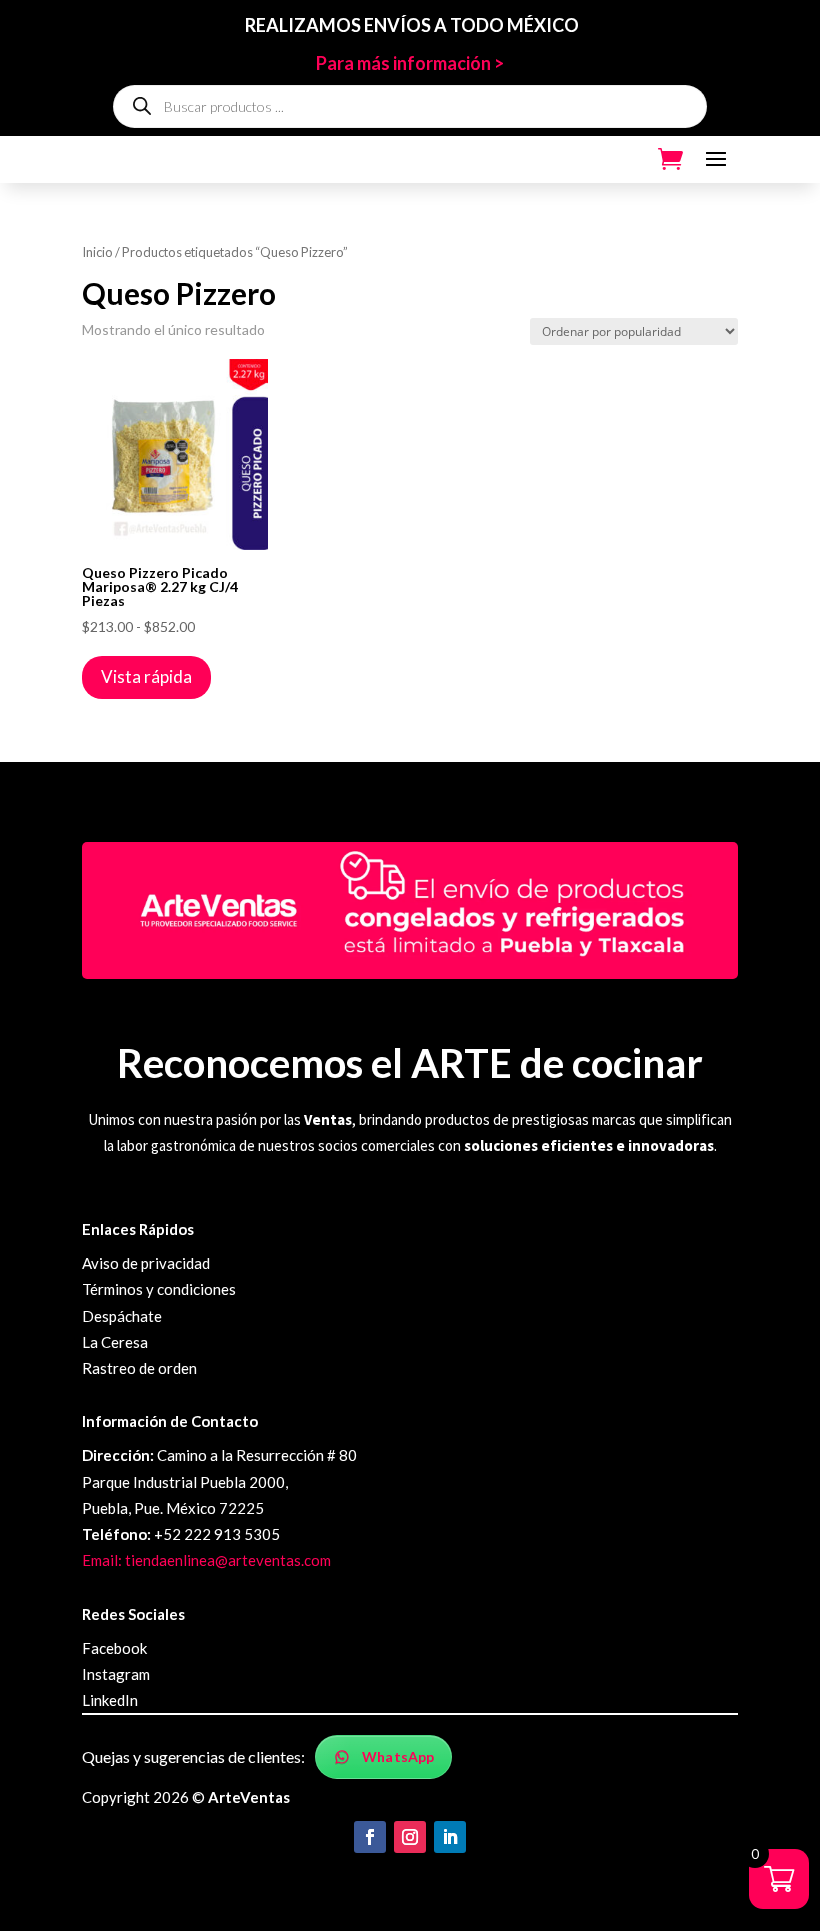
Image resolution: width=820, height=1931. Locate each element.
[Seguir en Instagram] (410, 1837)
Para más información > (410, 63)
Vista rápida (146, 676)
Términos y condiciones (159, 1289)
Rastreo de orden (139, 1368)
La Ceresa (115, 1342)
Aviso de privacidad (146, 1263)
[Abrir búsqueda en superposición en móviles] (410, 106)
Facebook (114, 1648)
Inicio (97, 252)
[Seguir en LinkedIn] (450, 1837)
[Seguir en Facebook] (370, 1837)
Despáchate (122, 1316)
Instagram (116, 1674)
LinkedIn (110, 1700)
